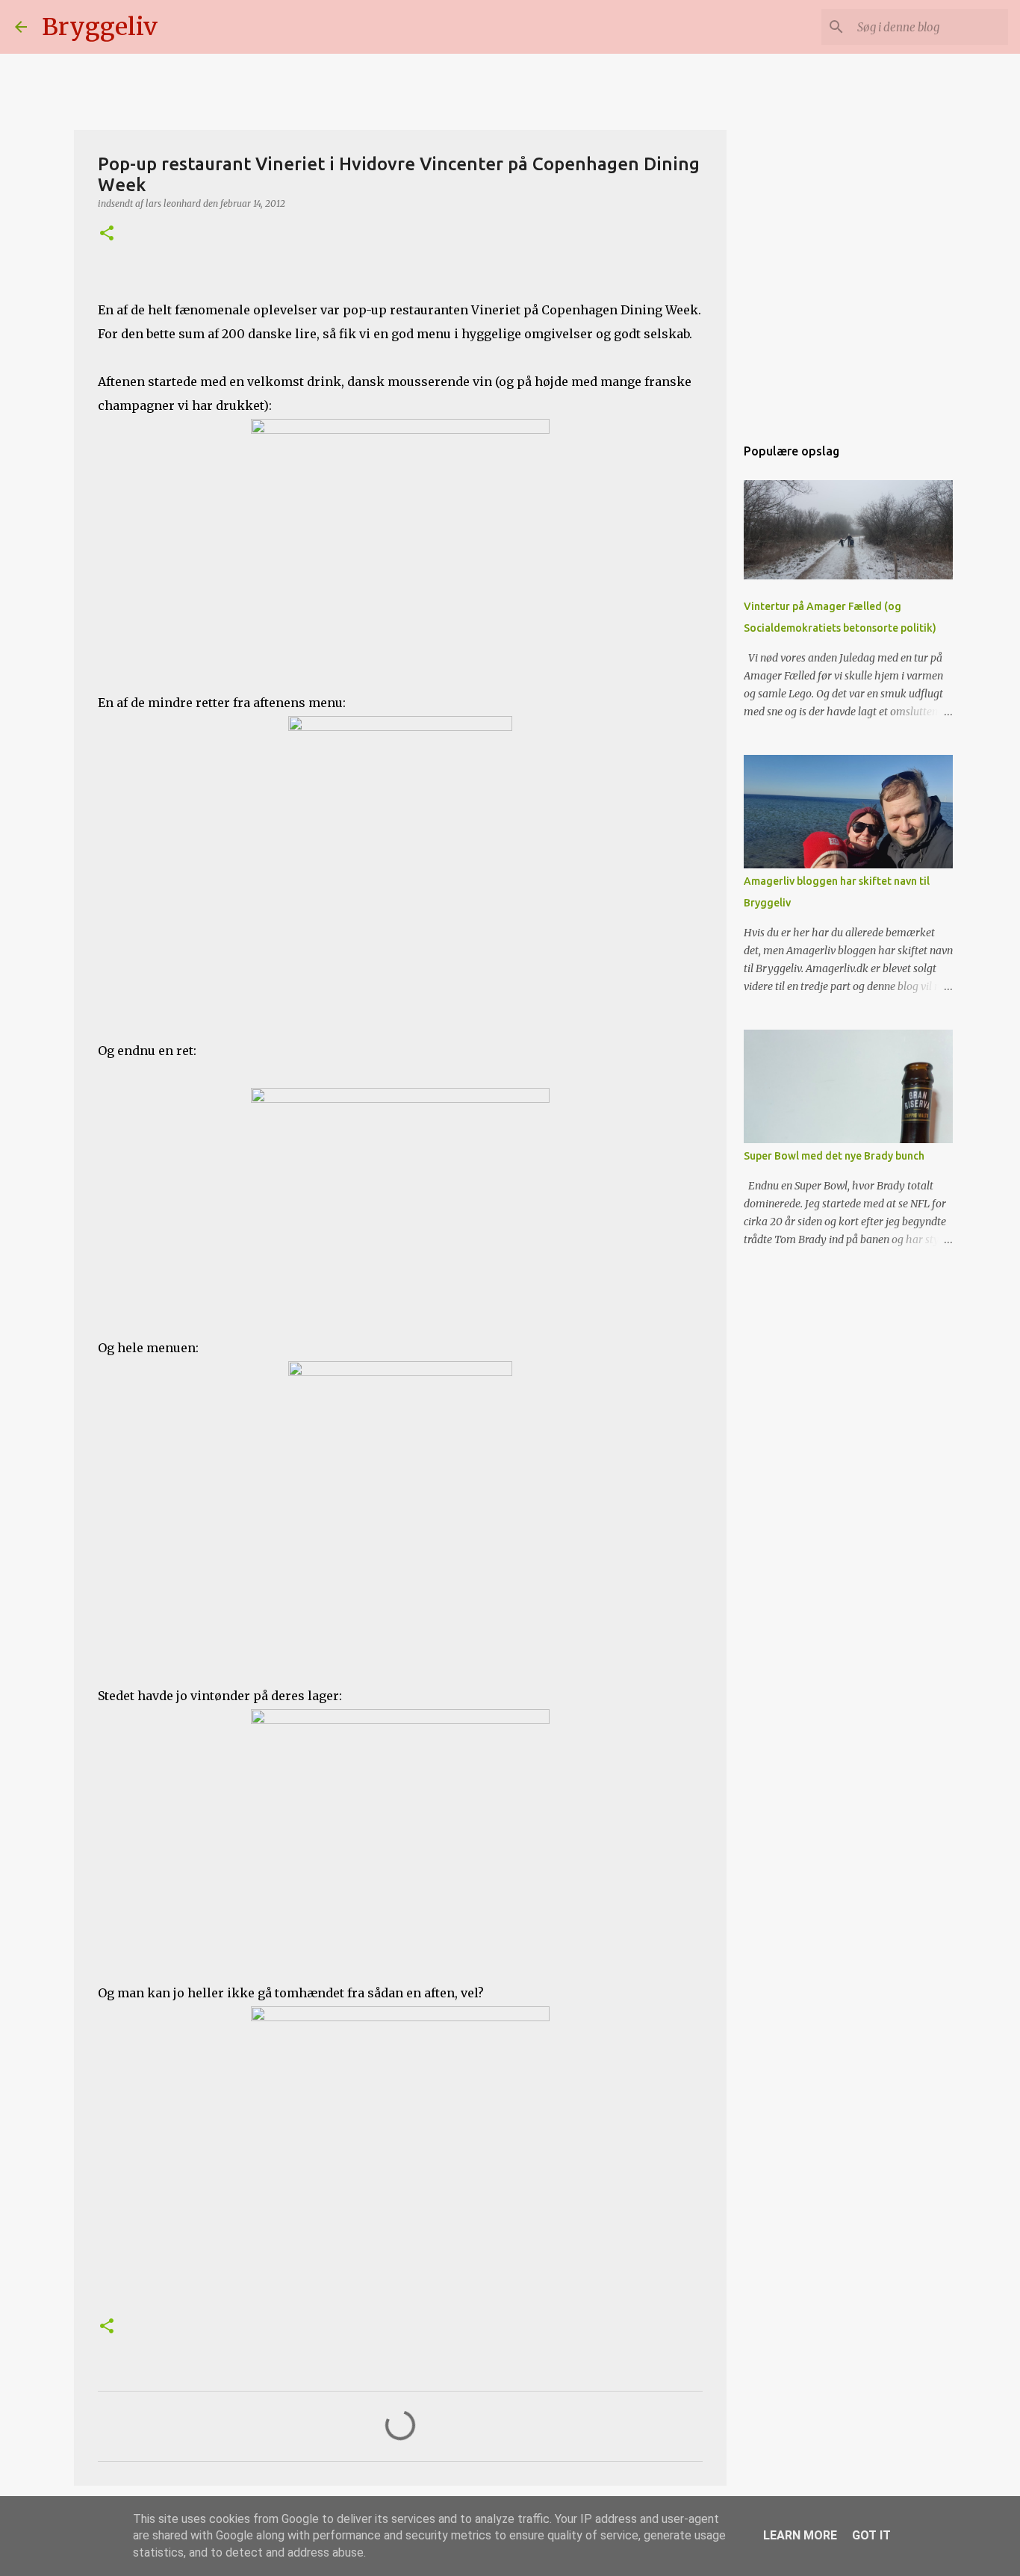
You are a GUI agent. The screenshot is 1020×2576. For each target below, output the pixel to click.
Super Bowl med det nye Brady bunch (834, 1156)
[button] (107, 234)
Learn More (800, 2535)
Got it (871, 2535)
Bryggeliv (100, 27)
